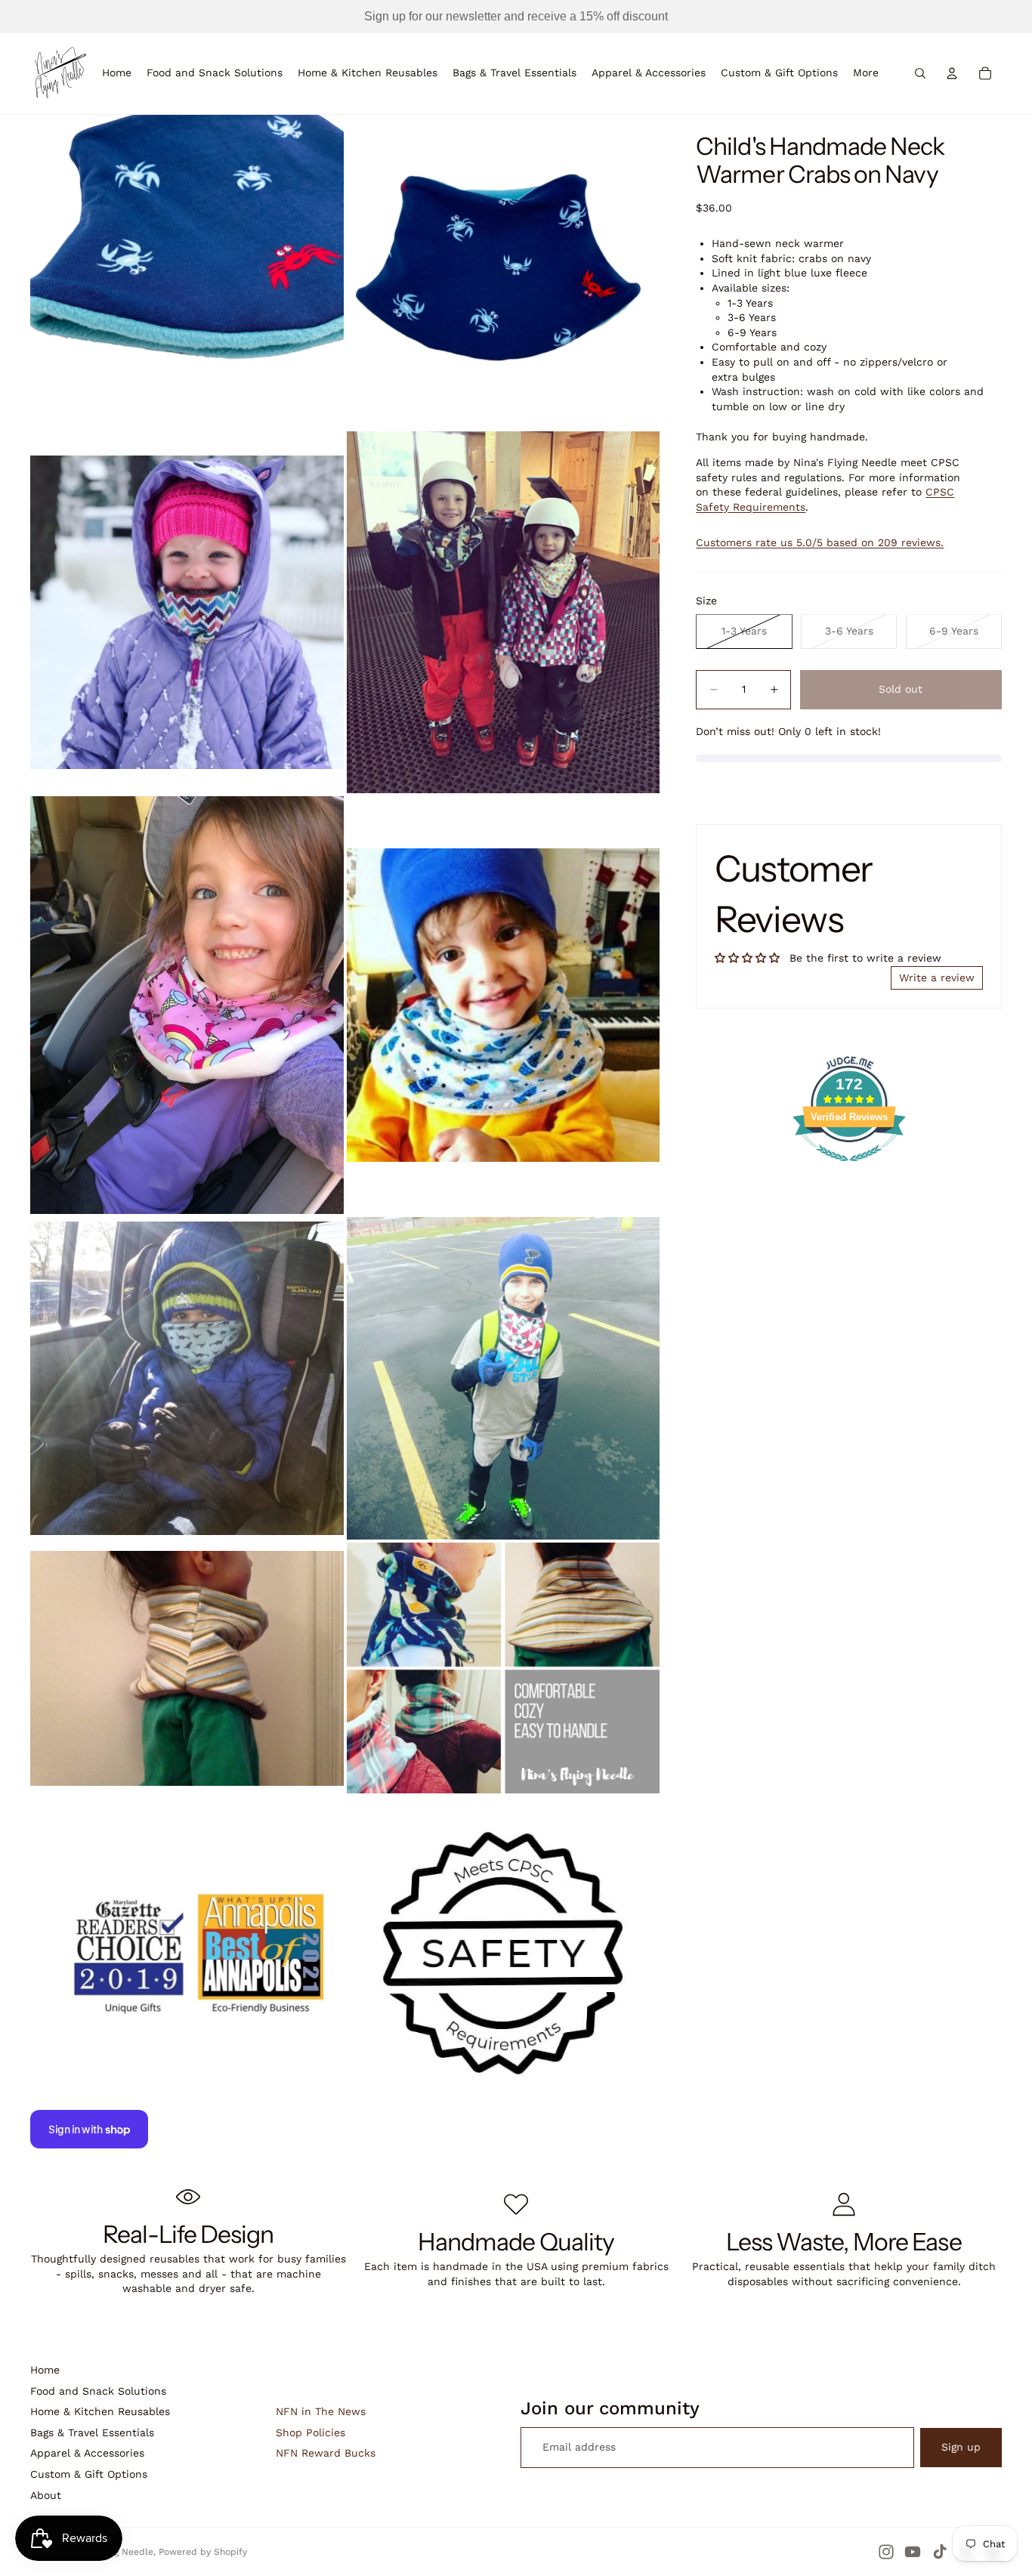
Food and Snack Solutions (98, 2391)
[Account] (952, 73)
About (46, 2495)
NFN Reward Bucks (326, 2453)
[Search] (920, 73)
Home (45, 2370)
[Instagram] (886, 2552)
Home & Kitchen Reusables (100, 2411)
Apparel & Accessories (87, 2453)
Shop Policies (311, 2432)
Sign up (961, 2447)
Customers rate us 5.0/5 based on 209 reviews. (820, 542)
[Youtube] (913, 2552)
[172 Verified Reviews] (849, 1169)
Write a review (937, 978)
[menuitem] (866, 73)
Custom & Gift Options (89, 2474)
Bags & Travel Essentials (92, 2432)
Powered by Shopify (203, 2552)
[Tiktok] (940, 2552)
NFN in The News (321, 2411)
